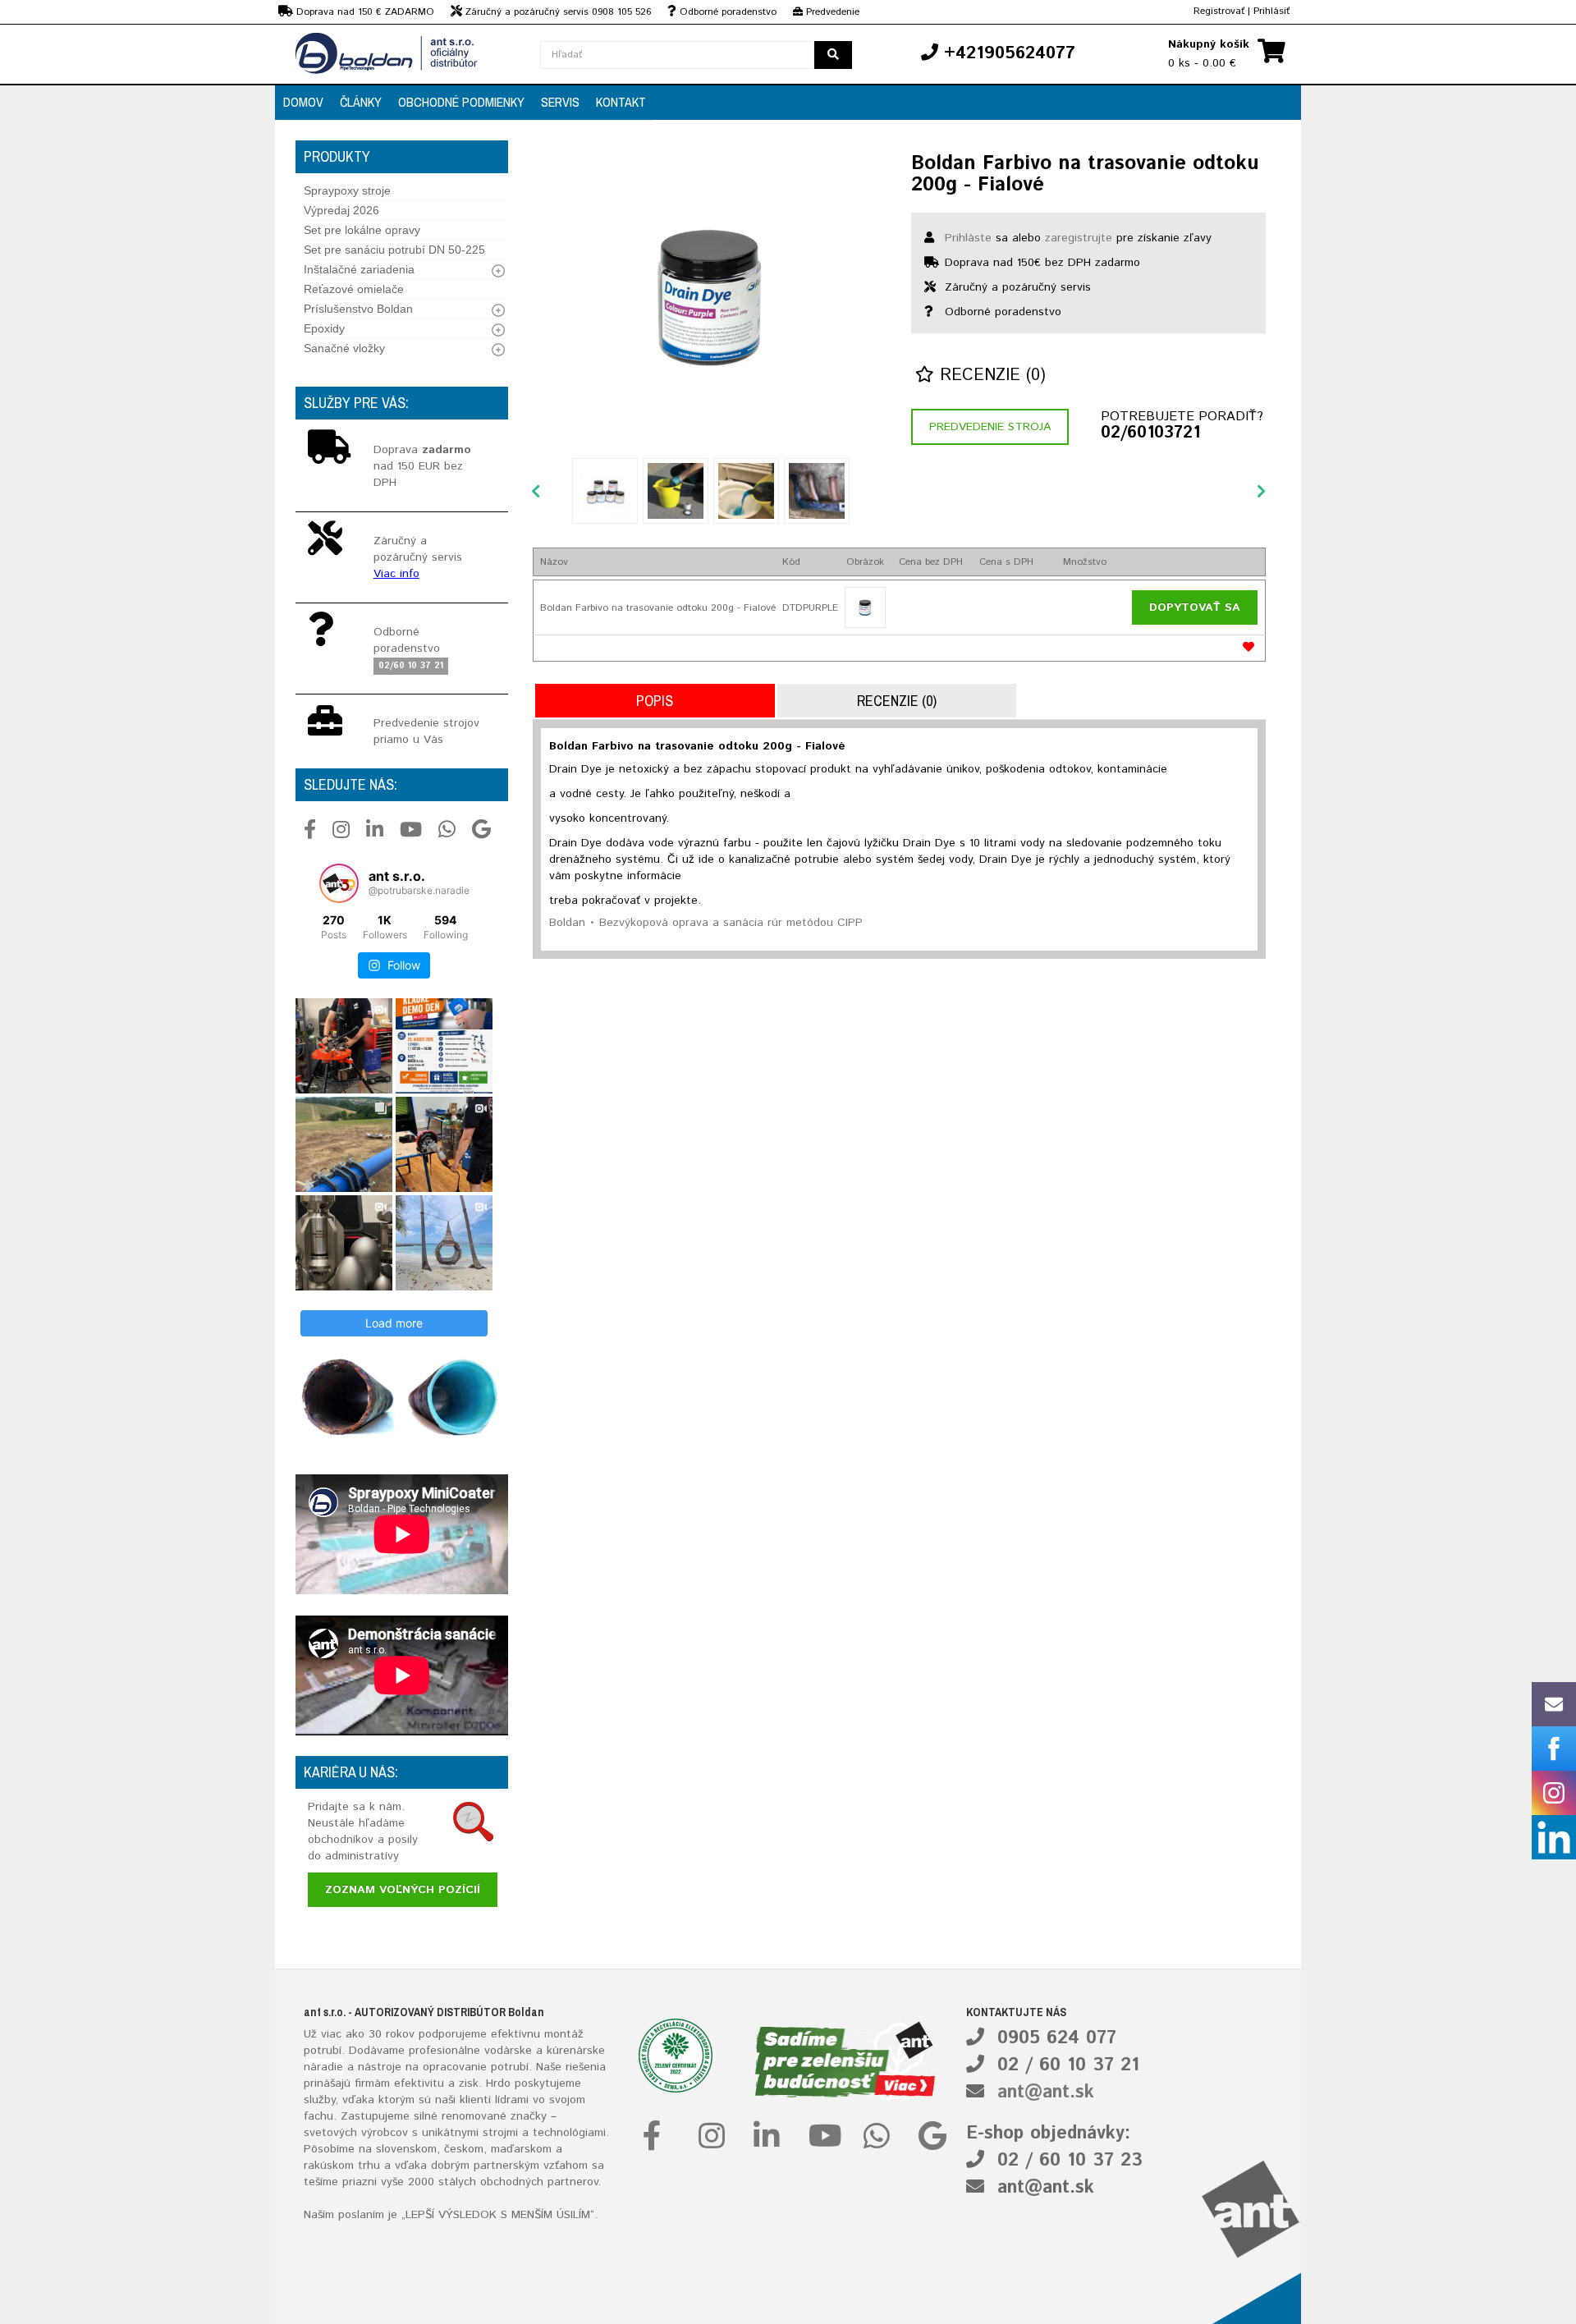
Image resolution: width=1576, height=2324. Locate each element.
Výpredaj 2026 (341, 210)
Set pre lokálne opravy (362, 230)
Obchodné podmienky (461, 102)
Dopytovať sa (1195, 607)
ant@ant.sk (1046, 2093)
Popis (655, 701)
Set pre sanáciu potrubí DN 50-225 (394, 250)
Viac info (396, 574)
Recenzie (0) (990, 376)
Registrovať (1219, 11)
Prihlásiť (1271, 11)
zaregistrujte (1079, 238)
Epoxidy (324, 328)
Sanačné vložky (344, 348)
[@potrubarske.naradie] (339, 883)
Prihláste (968, 238)
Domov (303, 102)
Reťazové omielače (354, 289)
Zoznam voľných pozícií (403, 1890)
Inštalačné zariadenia (359, 269)
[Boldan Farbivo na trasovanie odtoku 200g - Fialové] (710, 296)
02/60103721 (1150, 433)
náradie (323, 2067)
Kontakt (621, 102)
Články (361, 102)
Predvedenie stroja (990, 427)
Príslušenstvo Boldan (358, 309)
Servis (560, 102)
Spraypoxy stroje (347, 190)
